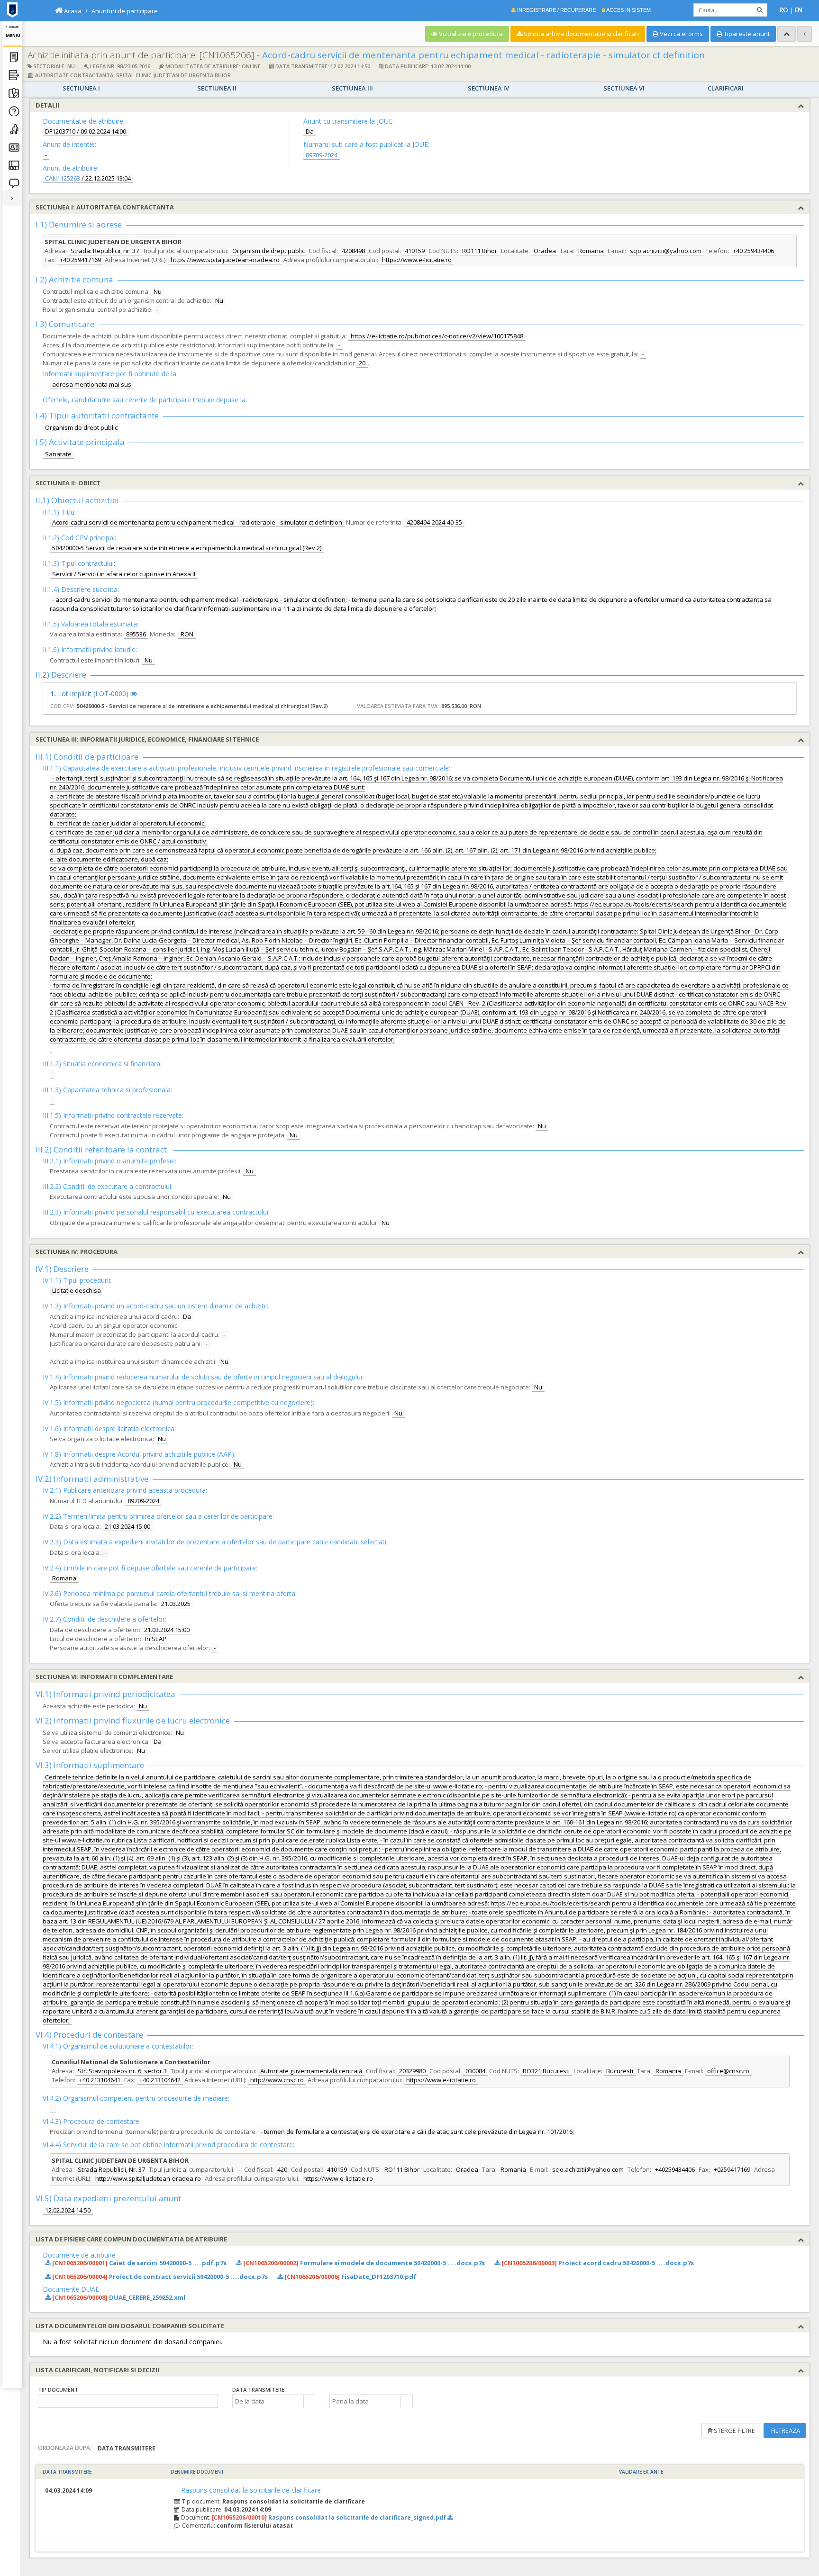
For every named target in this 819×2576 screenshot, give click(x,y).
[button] (309, 2401)
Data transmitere (258, 2390)
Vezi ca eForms (681, 34)
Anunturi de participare (125, 11)
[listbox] (128, 2401)
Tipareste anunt (746, 34)
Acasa (72, 11)
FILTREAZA (785, 2431)
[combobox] (268, 2401)
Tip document (58, 2390)
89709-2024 (322, 155)
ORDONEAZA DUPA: (65, 2448)
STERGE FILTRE (734, 2431)
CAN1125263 (63, 178)
